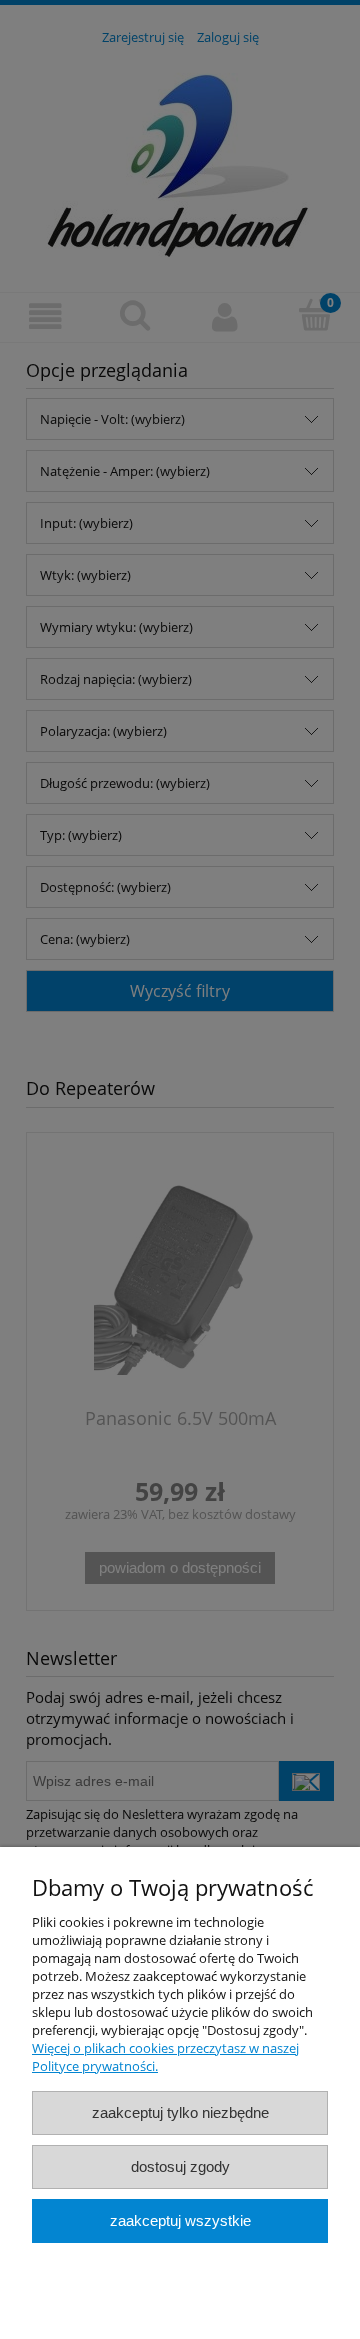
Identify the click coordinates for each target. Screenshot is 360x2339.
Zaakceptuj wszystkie (180, 2220)
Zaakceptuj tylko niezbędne (180, 2112)
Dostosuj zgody (180, 2166)
